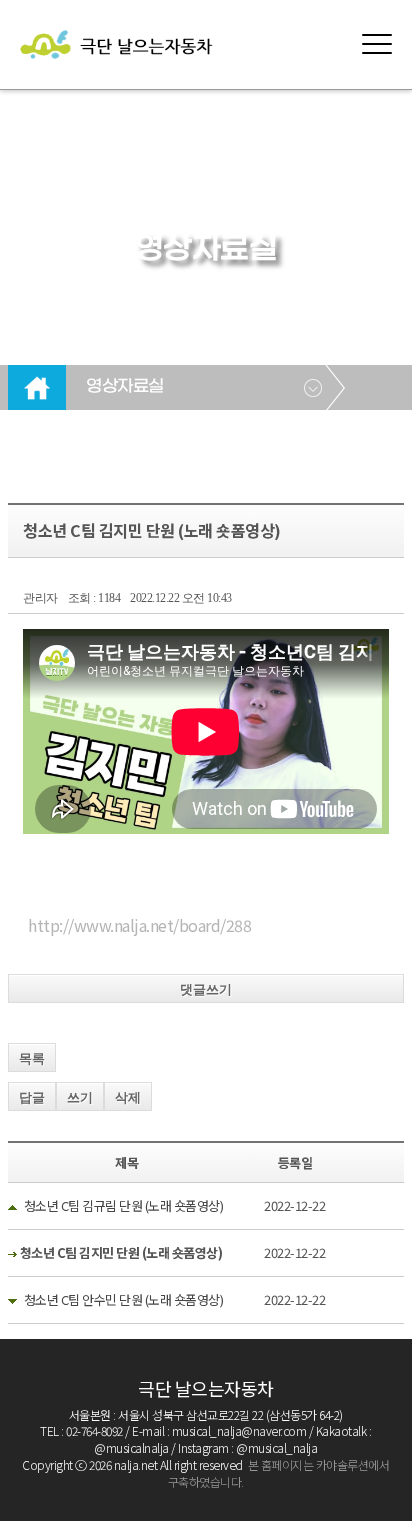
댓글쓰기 (206, 989)
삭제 (128, 1097)
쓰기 (80, 1097)
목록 (32, 1058)
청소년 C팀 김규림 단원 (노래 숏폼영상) (124, 1205)
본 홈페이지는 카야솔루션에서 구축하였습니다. (279, 1473)
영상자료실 (125, 387)
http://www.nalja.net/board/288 (139, 925)
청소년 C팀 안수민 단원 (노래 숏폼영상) (124, 1299)
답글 (32, 1097)
